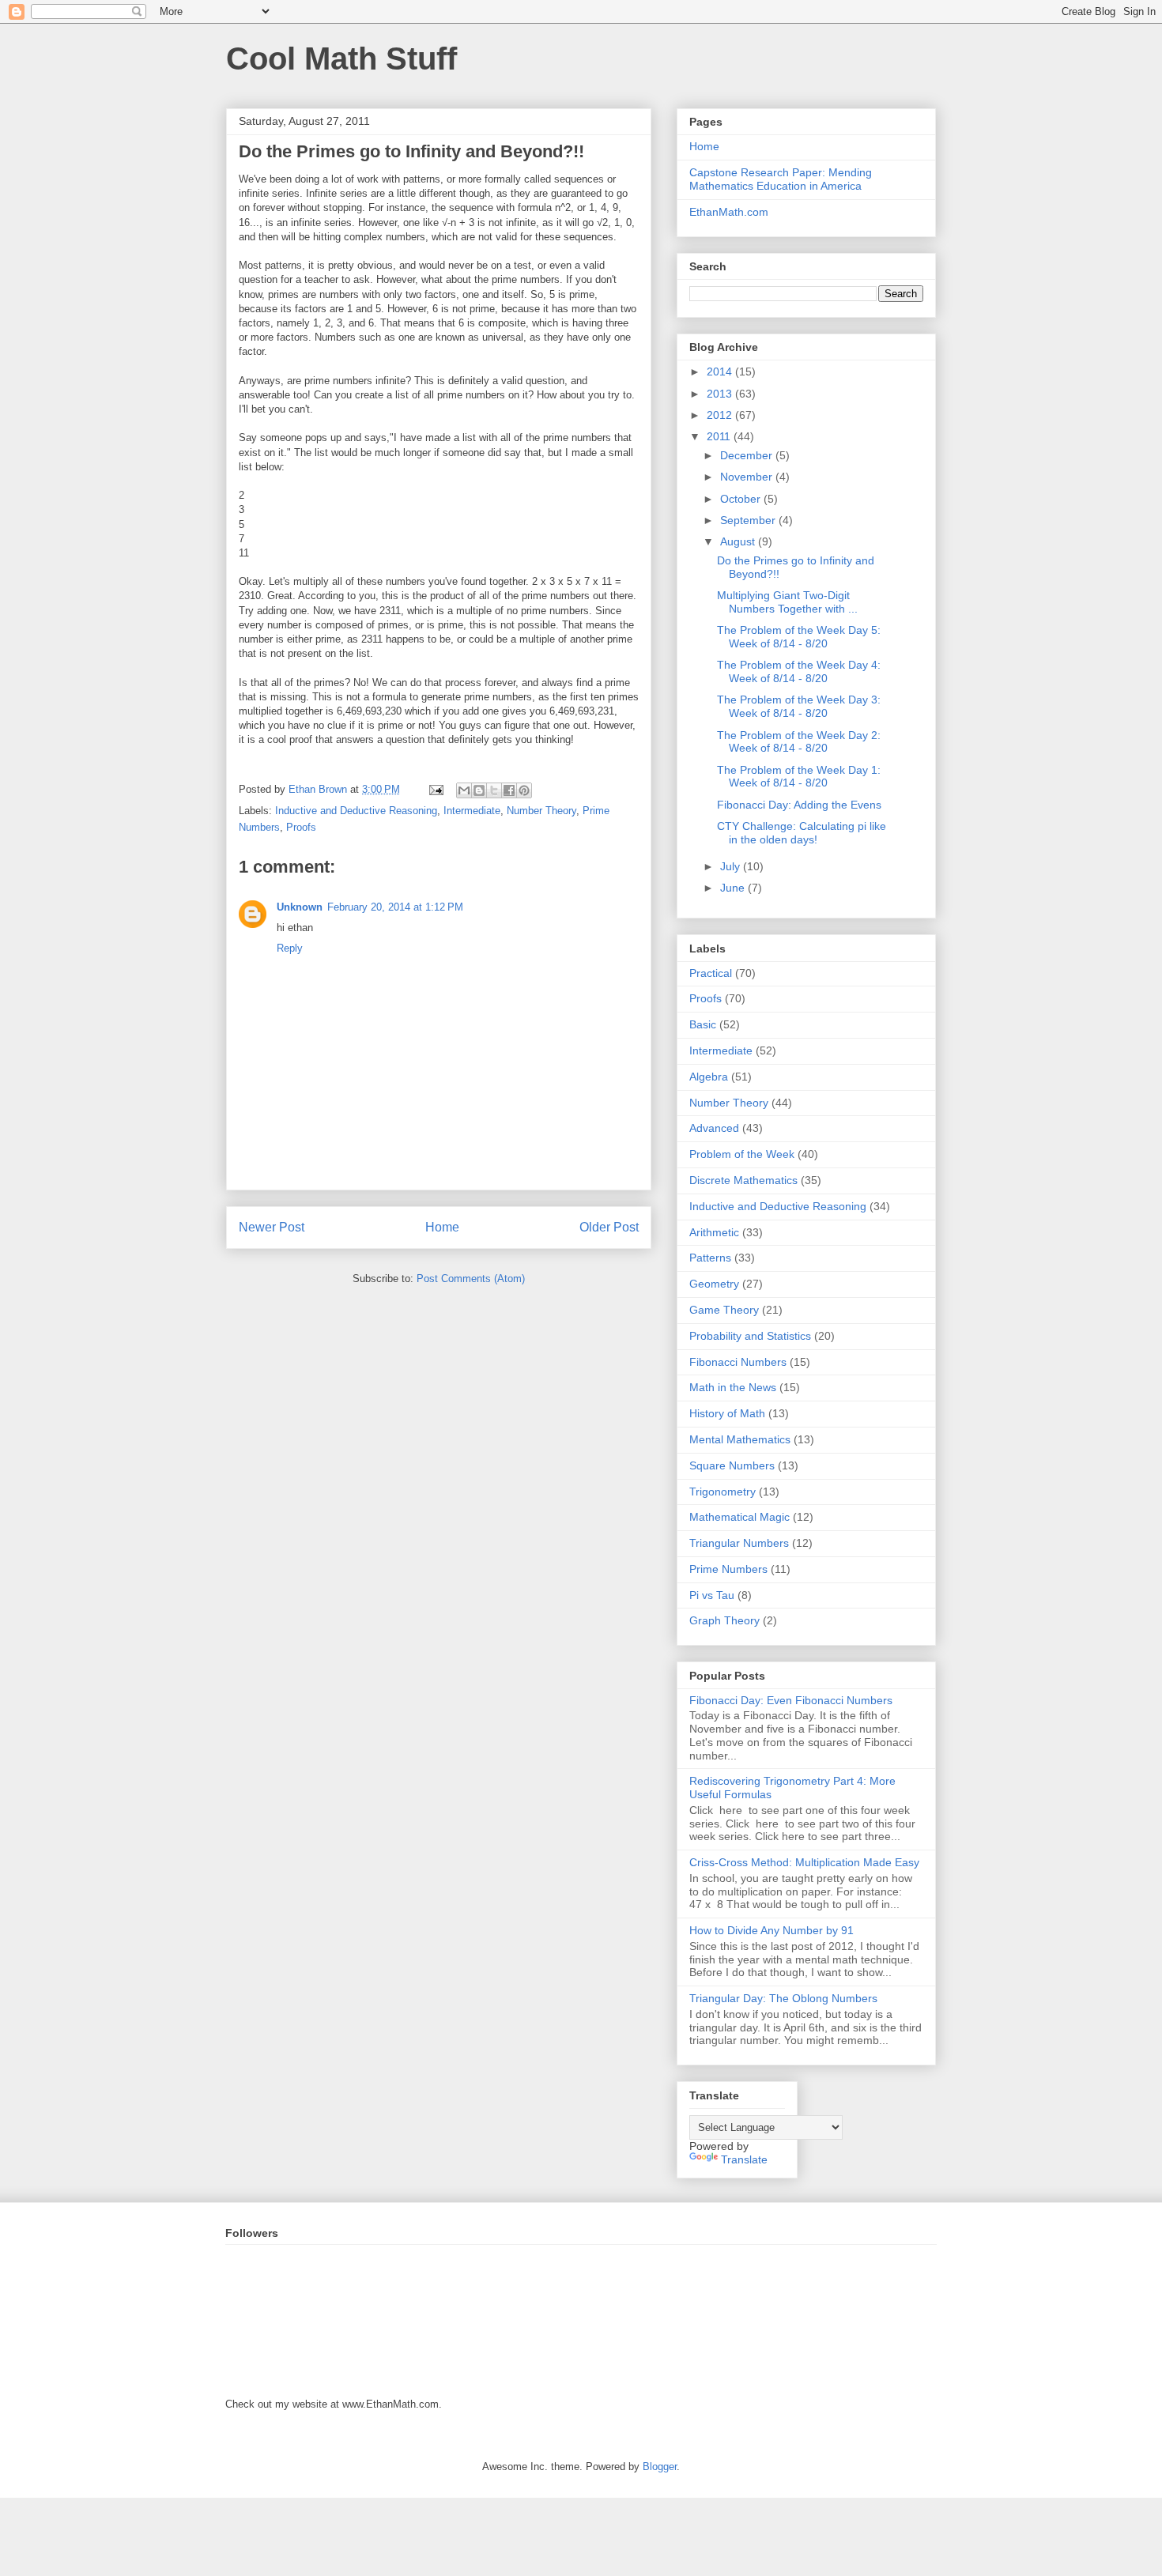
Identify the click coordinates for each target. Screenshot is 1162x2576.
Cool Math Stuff (341, 58)
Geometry (714, 1284)
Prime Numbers (728, 1569)
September (749, 520)
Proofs (301, 827)
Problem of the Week (742, 1154)
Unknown (300, 907)
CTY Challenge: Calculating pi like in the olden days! (802, 833)
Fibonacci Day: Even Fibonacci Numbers (791, 1700)
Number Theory (541, 811)
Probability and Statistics (750, 1336)
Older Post (609, 1227)
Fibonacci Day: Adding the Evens (799, 805)
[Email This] (464, 790)
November (748, 477)
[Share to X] (494, 790)
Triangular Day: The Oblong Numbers (783, 1998)
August (739, 541)
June (734, 888)
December (748, 455)
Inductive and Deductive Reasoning (356, 811)
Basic (703, 1024)
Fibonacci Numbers (738, 1362)
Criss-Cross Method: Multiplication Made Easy (804, 1862)
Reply (290, 948)
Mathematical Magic (739, 1517)
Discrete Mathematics (743, 1180)
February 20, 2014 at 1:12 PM (395, 907)
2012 (721, 415)
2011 (720, 436)
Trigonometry (722, 1492)
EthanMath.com (729, 212)
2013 (721, 394)
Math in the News (733, 1387)
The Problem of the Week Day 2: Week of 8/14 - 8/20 (799, 742)
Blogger (660, 2467)
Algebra (709, 1077)
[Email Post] (435, 789)
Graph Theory (724, 1620)
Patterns (710, 1258)
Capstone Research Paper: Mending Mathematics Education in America (781, 179)
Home (442, 1227)
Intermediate (472, 811)
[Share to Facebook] (509, 790)
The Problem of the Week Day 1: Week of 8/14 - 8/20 (799, 777)
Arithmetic (714, 1232)
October (742, 499)
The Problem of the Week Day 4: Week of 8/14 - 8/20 (799, 671)
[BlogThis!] (479, 790)
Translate (744, 2159)
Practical (711, 973)
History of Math (727, 1413)
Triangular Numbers (739, 1543)
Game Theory (724, 1310)
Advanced (714, 1128)
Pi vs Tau (712, 1595)
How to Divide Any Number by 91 (772, 1930)
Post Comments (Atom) (471, 1279)
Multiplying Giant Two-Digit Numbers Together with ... (787, 602)
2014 (721, 372)
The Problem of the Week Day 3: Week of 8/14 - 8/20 (799, 706)
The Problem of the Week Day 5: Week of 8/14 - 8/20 (799, 637)
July (732, 866)
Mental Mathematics (740, 1439)
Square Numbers (732, 1465)
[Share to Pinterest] (524, 790)
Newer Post (272, 1227)
